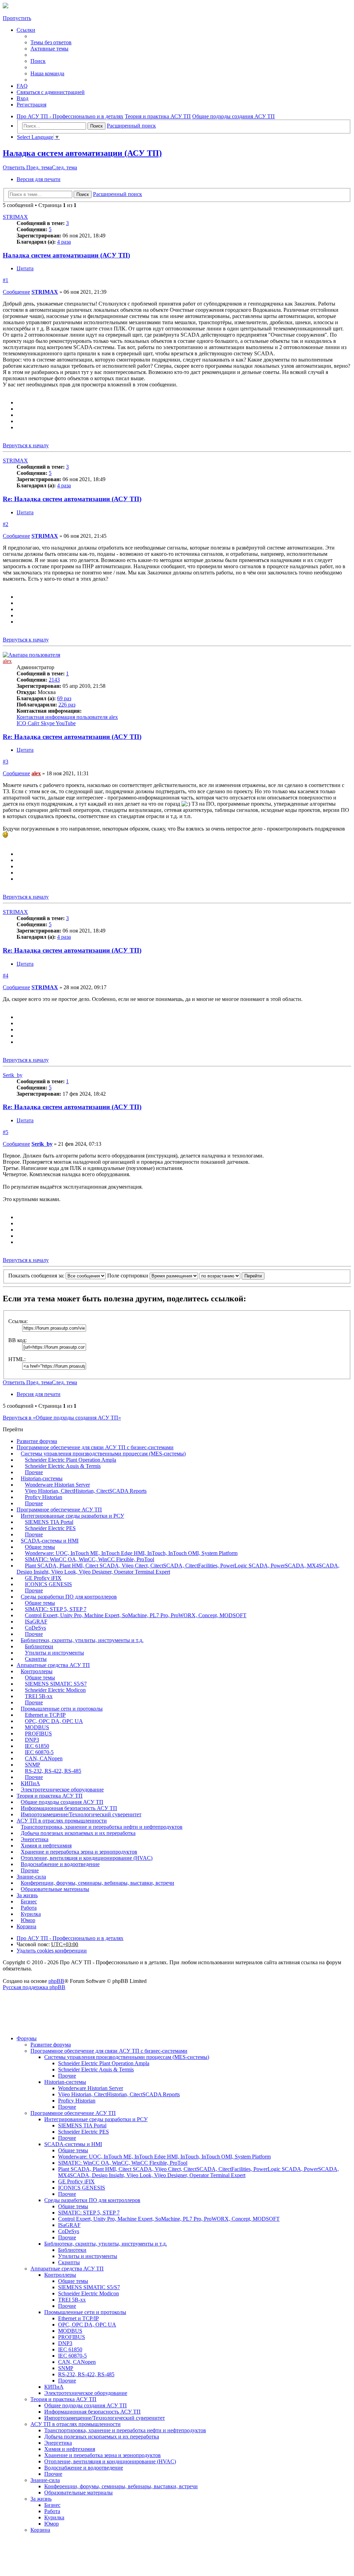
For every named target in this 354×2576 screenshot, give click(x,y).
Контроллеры (37, 1671)
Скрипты (36, 1659)
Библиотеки (39, 1646)
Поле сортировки (128, 1276)
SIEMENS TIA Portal (49, 1522)
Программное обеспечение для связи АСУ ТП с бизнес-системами (95, 1447)
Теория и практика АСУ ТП (50, 1796)
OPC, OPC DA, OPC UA (54, 1721)
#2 (6, 524)
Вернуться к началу (26, 445)
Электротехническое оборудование (62, 1790)
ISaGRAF (36, 1622)
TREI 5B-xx (39, 1696)
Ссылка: (18, 1321)
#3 (6, 762)
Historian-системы (42, 1478)
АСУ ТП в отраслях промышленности (62, 1821)
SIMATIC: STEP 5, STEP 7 (56, 1609)
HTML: (17, 1359)
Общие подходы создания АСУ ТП (62, 1802)
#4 (6, 976)
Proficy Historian (44, 1497)
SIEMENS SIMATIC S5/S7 (56, 1684)
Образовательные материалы (55, 1889)
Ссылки (26, 30)
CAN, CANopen (44, 1758)
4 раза (64, 242)
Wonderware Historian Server (57, 1485)
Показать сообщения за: (37, 1276)
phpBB (56, 1981)
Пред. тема (39, 167)
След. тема (64, 167)
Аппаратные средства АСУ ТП (53, 1665)
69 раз (64, 698)
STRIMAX (15, 217)
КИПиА (30, 1783)
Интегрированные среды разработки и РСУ (72, 1516)
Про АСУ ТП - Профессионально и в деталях (70, 1938)
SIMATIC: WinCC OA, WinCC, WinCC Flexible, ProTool (90, 1559)
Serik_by (13, 1075)
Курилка (31, 1914)
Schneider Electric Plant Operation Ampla (71, 1460)
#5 (6, 1132)
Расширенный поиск (131, 126)
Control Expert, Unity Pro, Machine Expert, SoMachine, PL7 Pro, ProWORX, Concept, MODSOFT (136, 1615)
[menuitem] (51, 92)
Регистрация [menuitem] (31, 105)
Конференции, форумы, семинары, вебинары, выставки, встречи (97, 1883)
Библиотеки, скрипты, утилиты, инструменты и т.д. (82, 1640)
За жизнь (27, 1895)
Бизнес (29, 1901)
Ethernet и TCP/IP (45, 1715)
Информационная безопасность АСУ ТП (69, 1808)
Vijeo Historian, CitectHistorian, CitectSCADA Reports (86, 1491)
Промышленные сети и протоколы (62, 1709)
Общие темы (40, 1547)
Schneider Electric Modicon (55, 1690)
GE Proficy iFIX (43, 1578)
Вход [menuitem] (22, 98)
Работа (29, 1908)
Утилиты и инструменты (54, 1653)
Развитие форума (37, 1441)
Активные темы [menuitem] (49, 49)
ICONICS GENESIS (48, 1584)
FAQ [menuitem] (22, 86)
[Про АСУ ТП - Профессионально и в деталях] (6, 6)
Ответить (15, 167)
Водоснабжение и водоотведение (60, 1864)
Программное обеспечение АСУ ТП (59, 1510)
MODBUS (37, 1727)
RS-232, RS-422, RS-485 (53, 1771)
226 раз (67, 705)
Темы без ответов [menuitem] (51, 42)
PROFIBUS (38, 1734)
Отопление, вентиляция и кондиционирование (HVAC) (87, 1858)
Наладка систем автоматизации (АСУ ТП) (82, 153)
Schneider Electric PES (50, 1528)
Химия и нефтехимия (46, 1846)
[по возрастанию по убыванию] (220, 1276)
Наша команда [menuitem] (47, 73)
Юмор (28, 1920)
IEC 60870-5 (39, 1752)
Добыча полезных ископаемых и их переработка (78, 1833)
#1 (6, 280)
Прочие (34, 1472)
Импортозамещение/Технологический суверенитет (81, 1814)
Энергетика (35, 1839)
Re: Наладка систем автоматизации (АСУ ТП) (72, 499)
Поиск (96, 126)
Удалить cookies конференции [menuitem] (52, 1951)
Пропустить (17, 18)
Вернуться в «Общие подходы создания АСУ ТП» (62, 1418)
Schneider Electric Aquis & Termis (63, 1466)
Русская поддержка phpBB (34, 1987)
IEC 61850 (37, 1746)
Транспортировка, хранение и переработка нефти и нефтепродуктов (102, 1827)
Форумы (27, 2038)
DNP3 (32, 1740)
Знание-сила (31, 1877)
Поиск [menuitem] (38, 61)
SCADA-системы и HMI (50, 1541)
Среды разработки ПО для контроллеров (69, 1597)
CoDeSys (35, 1628)
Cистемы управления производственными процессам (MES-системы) (103, 1454)
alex (7, 661)
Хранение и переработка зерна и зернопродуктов (79, 1852)
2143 (54, 680)
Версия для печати (39, 179)
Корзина (26, 1926)
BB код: (17, 1340)
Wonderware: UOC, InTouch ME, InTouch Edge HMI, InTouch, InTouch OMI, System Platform (131, 1553)
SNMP (32, 1765)
